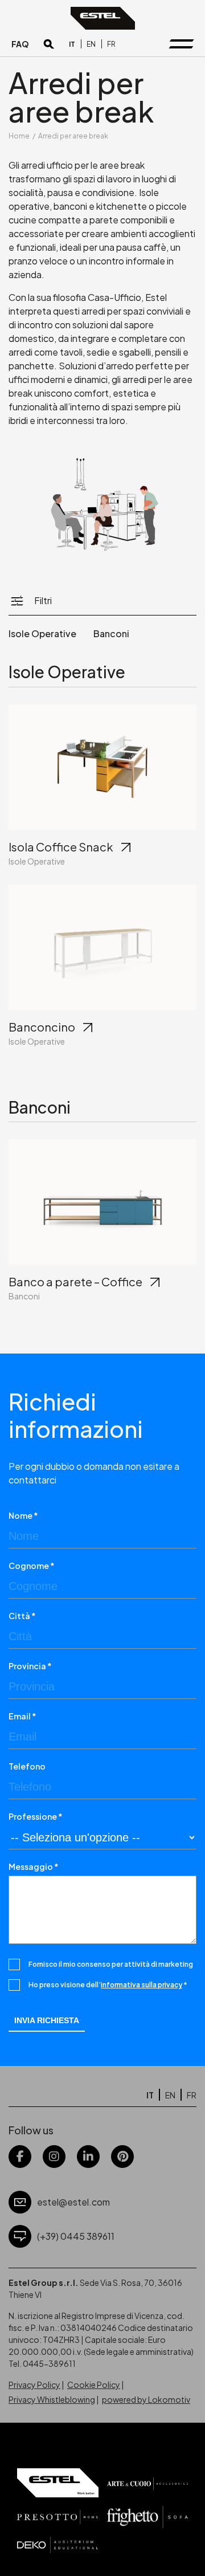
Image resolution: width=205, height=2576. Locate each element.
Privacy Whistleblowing (52, 2399)
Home (19, 136)
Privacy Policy (34, 2385)
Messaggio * (34, 1866)
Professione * (36, 1816)
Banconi (111, 633)
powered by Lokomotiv (146, 2399)
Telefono (27, 1766)
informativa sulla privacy (142, 1985)
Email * (22, 1716)
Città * (22, 1616)
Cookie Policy (94, 2385)
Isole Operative (42, 633)
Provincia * (30, 1666)
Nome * (23, 1515)
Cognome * (32, 1566)
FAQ (20, 44)
